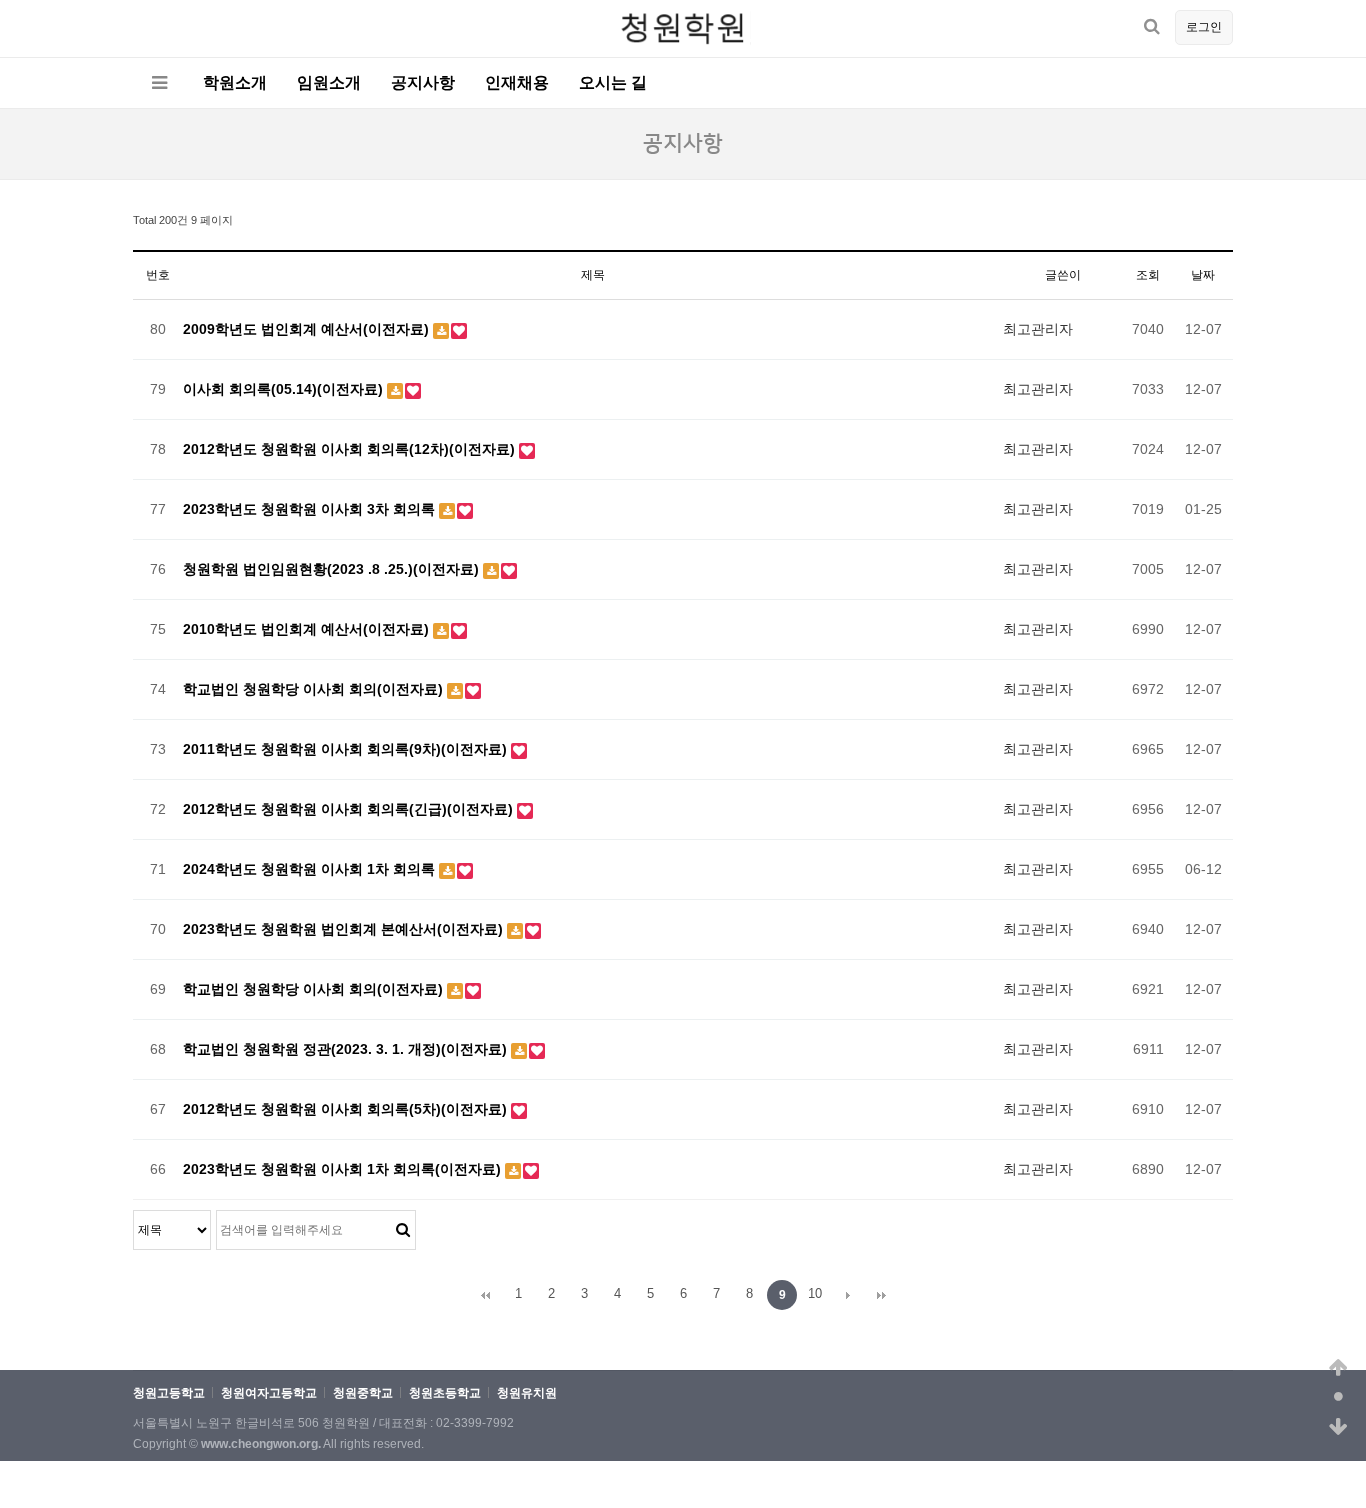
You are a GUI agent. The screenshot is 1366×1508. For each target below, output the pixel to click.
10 (815, 1293)
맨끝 (881, 1295)
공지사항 (423, 82)
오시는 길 (613, 82)
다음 (848, 1295)
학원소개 (235, 82)
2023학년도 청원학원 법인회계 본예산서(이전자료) (345, 929)
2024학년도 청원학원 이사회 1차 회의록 (311, 869)
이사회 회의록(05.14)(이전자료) (285, 389)
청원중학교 (363, 1393)
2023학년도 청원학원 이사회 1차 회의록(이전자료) (344, 1169)
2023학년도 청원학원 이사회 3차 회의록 (311, 509)
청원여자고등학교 (269, 1393)
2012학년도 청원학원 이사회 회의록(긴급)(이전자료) (350, 809)
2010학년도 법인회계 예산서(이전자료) (308, 629)
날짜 (1203, 275)
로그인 (1204, 27)
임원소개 (329, 82)
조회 (1148, 275)
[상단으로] (1338, 1368)
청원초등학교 (445, 1393)
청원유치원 (527, 1393)
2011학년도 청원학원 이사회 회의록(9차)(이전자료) (347, 749)
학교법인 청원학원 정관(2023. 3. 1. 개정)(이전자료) (347, 1049)
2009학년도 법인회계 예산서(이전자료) (308, 329)
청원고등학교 (169, 1393)
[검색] (1152, 26)
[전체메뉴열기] (159, 83)
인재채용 (517, 82)
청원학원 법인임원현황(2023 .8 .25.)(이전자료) (333, 569)
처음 (485, 1295)
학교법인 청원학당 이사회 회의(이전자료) (315, 689)
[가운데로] (1338, 1398)
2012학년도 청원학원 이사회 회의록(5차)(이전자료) (347, 1109)
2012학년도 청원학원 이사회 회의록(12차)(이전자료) (351, 449)
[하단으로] (1338, 1428)
